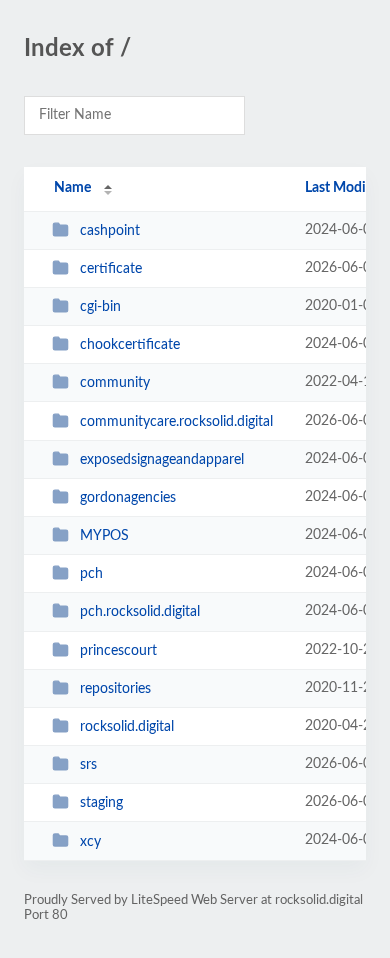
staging (101, 803)
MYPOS (104, 536)
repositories (115, 689)
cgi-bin (100, 307)
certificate (111, 269)
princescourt (118, 651)
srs (88, 765)
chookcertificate (130, 345)
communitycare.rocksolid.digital (176, 422)
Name (72, 188)
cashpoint (110, 231)
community (115, 383)
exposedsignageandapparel (162, 460)
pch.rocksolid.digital (140, 612)
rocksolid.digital (127, 727)
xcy (90, 841)
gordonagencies (128, 498)
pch (91, 574)
